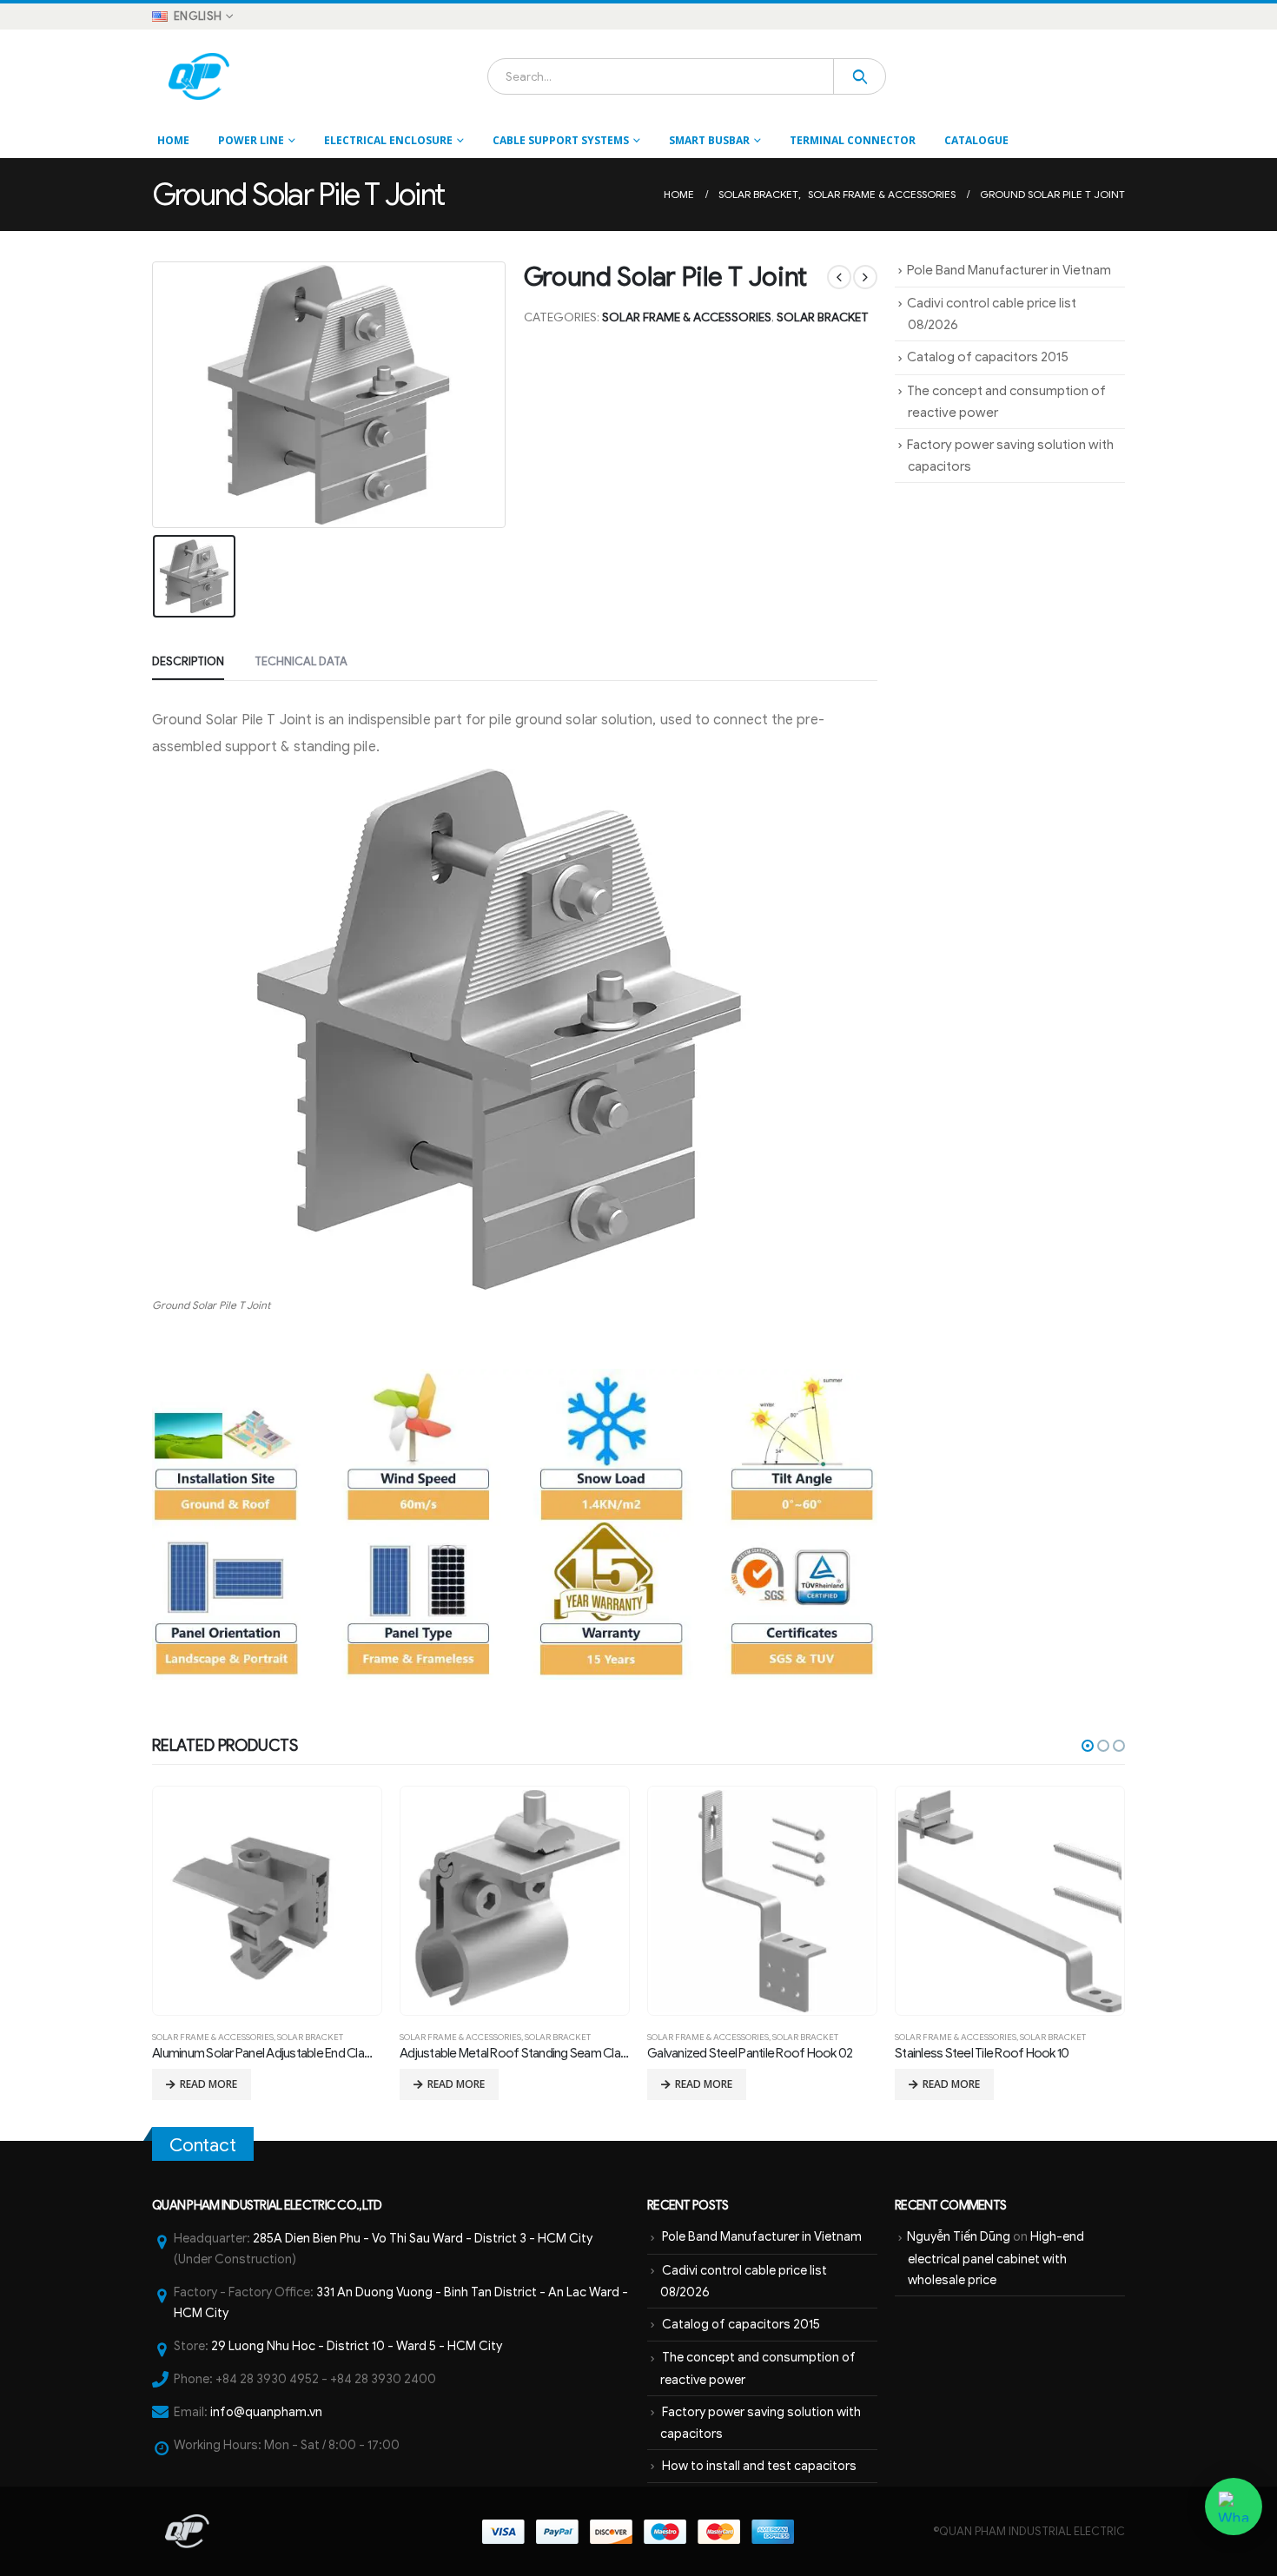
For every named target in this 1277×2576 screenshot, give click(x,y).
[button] (1088, 1746)
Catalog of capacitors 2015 (988, 357)
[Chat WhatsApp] (1234, 2507)
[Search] (860, 76)
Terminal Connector (853, 140)
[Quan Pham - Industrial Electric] (200, 76)
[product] (267, 1901)
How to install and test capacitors (759, 2466)
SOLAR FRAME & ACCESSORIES (687, 317)
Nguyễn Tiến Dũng (959, 2236)
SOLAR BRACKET (823, 317)
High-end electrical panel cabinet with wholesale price (996, 2258)
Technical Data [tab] (301, 661)
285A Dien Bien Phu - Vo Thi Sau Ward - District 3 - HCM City (423, 2238)
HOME (173, 140)
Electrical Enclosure (388, 140)
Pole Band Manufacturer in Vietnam (1009, 270)
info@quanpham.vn (266, 2412)
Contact (203, 2145)
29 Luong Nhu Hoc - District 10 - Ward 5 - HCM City (357, 2346)
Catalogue (976, 140)
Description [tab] (188, 661)
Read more (208, 2084)
